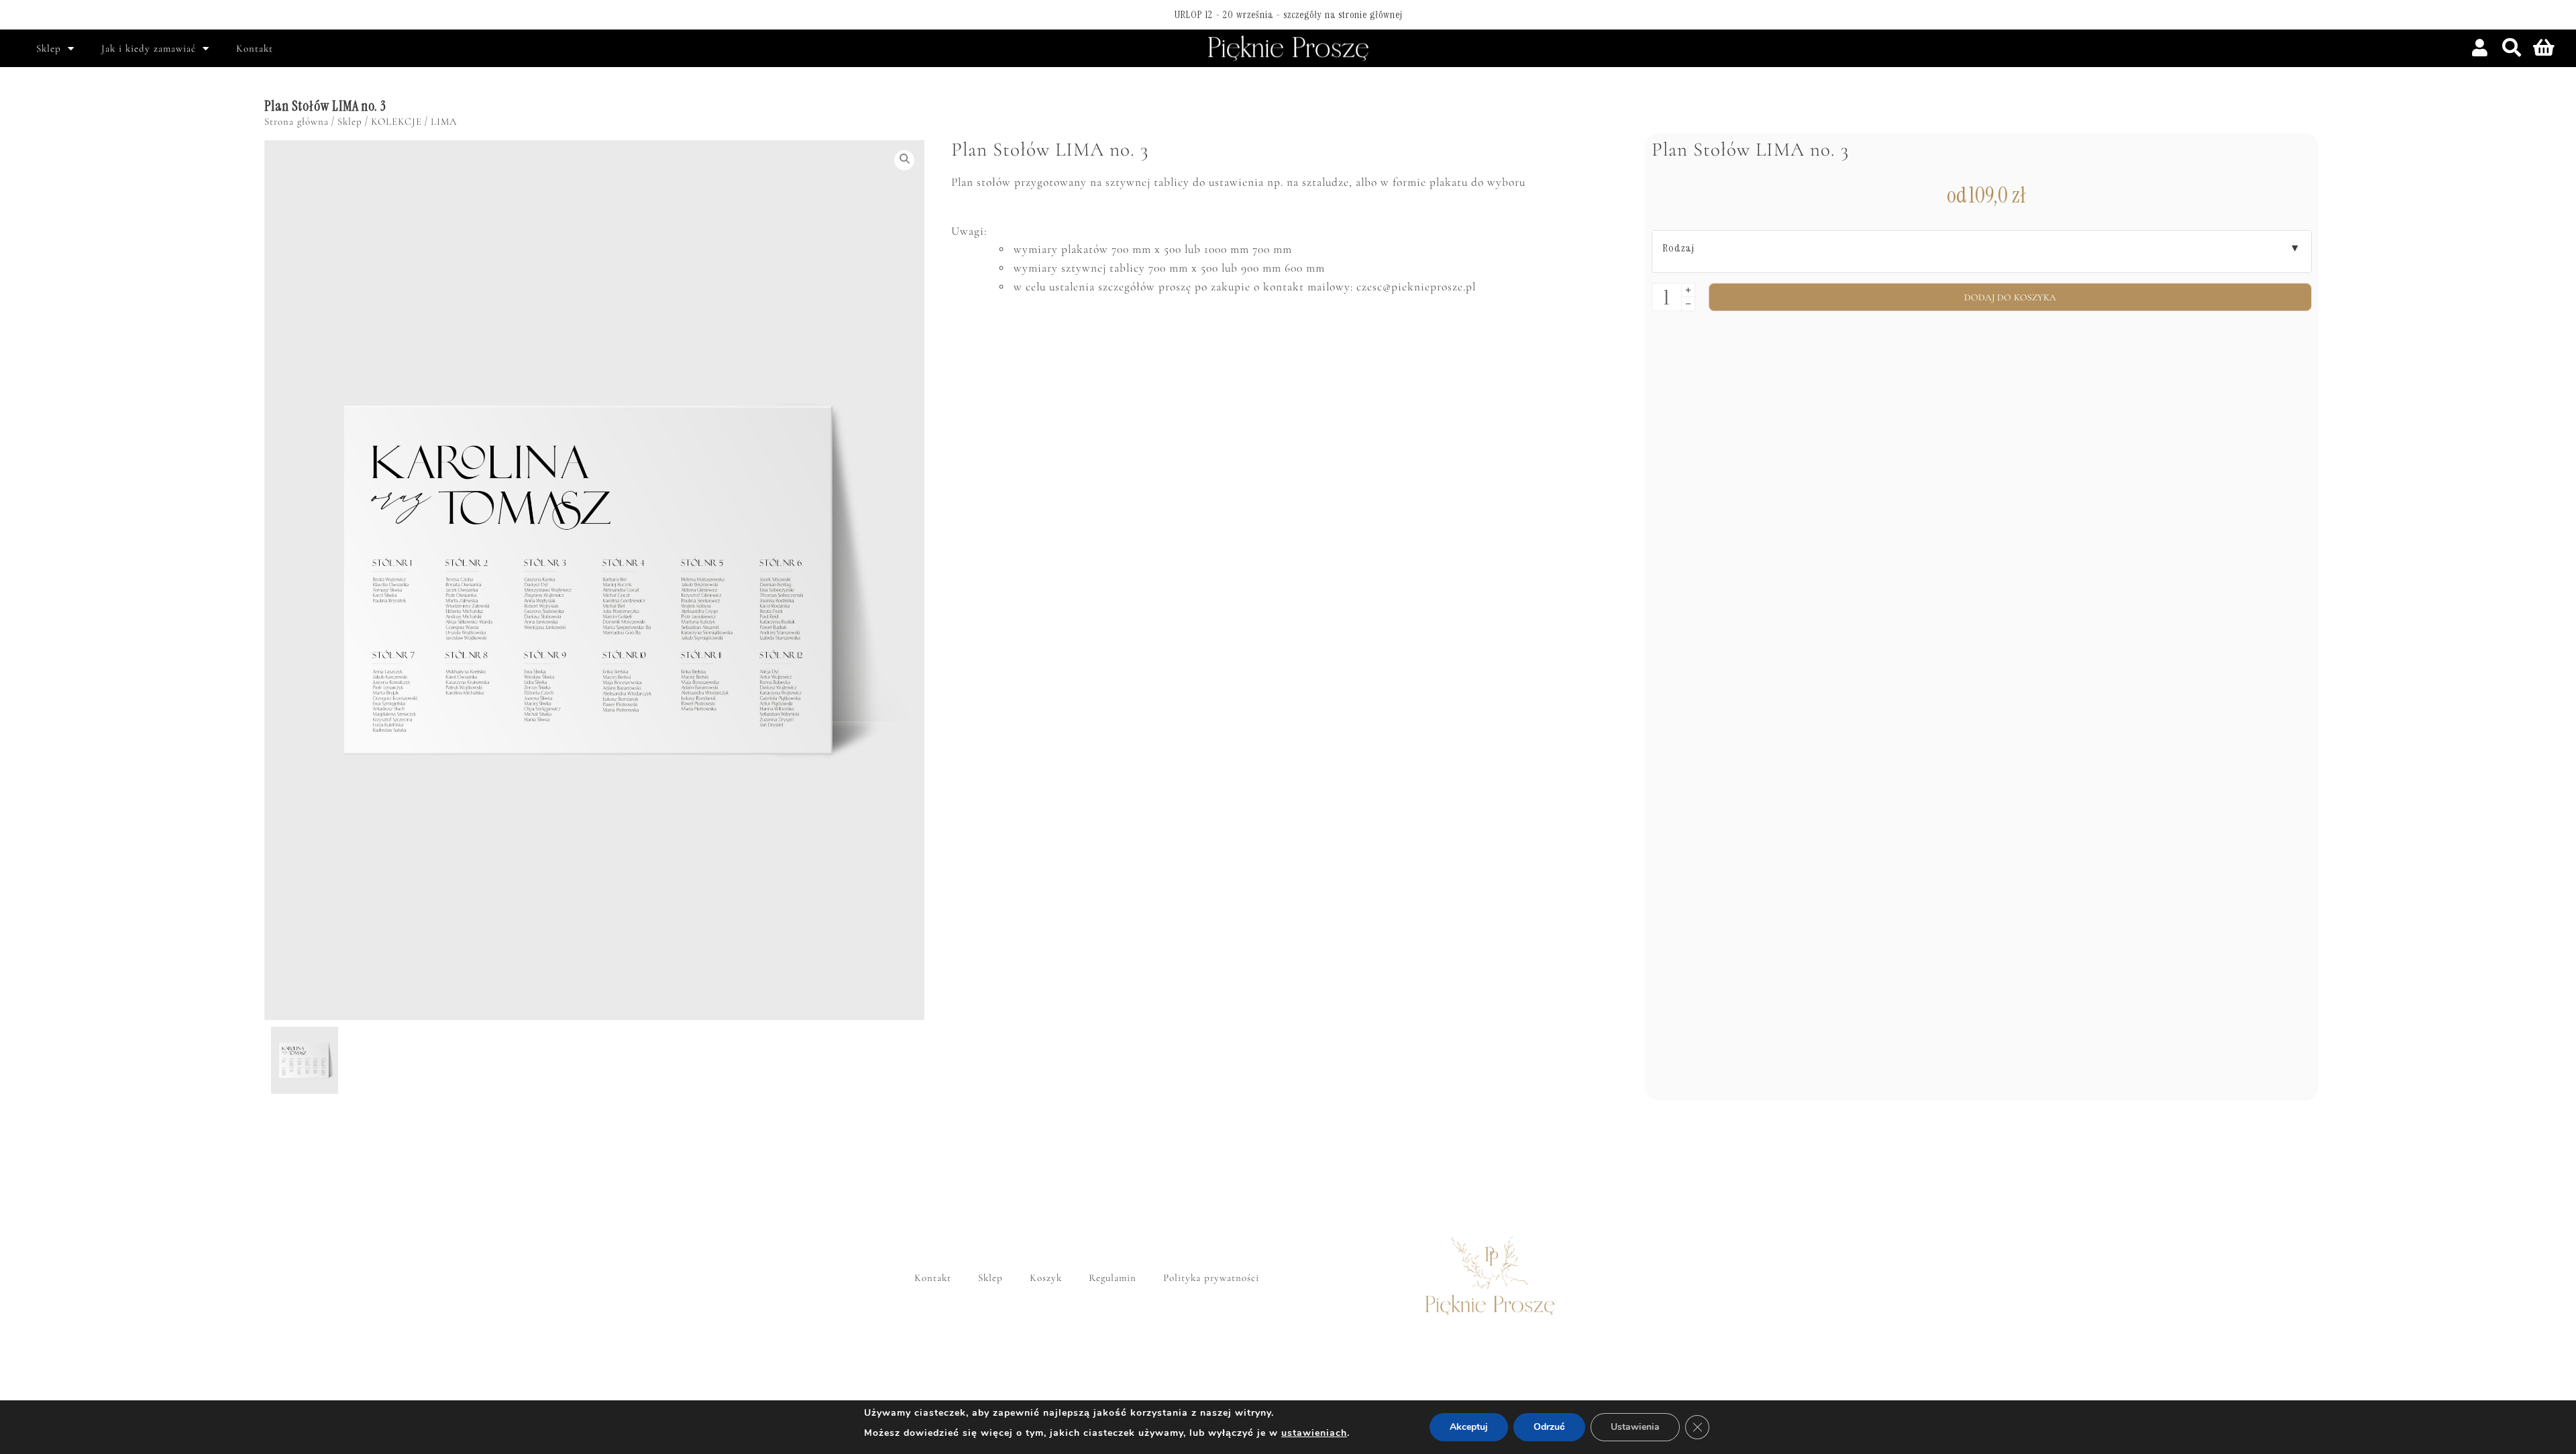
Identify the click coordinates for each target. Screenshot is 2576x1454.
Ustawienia (1635, 1427)
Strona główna (297, 121)
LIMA (444, 121)
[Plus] (1688, 290)
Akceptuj (1469, 1427)
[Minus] (1688, 304)
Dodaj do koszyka (2010, 297)
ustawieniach (1314, 1433)
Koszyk (1046, 1278)
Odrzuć (1549, 1427)
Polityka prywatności (1211, 1278)
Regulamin (1113, 1278)
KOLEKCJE (396, 121)
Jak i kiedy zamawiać (149, 48)
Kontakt (255, 48)
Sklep (49, 48)
